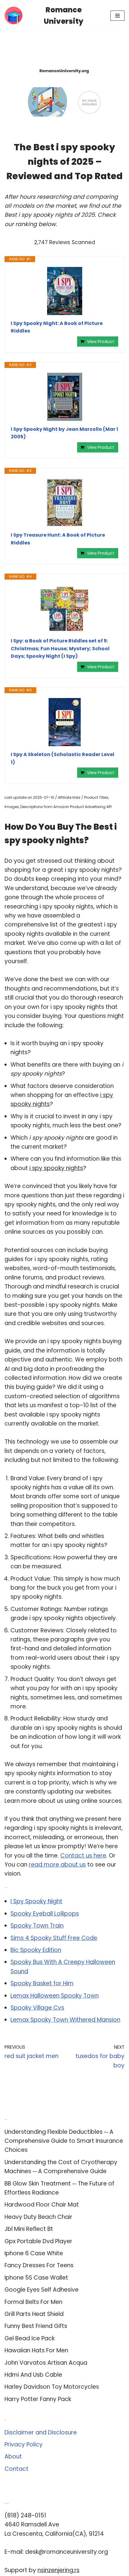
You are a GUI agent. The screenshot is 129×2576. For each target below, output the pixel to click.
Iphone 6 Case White (34, 2253)
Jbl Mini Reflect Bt (29, 2229)
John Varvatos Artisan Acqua (46, 2363)
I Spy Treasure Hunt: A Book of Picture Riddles (58, 539)
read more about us (57, 1865)
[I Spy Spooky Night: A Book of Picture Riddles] (64, 291)
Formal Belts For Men (33, 2302)
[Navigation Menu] (117, 16)
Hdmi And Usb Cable (33, 2375)
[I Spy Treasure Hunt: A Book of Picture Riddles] (64, 503)
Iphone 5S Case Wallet (36, 2278)
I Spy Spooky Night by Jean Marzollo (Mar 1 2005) (64, 433)
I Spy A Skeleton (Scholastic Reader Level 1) (63, 758)
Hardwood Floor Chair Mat (42, 2205)
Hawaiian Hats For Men (36, 2350)
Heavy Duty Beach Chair (38, 2217)
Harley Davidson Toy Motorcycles (52, 2387)
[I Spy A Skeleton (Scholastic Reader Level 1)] (64, 722)
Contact (16, 2469)
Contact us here (83, 1856)
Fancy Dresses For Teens (39, 2265)
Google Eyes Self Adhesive (42, 2290)
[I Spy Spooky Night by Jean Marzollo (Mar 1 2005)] (64, 397)
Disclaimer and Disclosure (41, 2432)
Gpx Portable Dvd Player (38, 2241)
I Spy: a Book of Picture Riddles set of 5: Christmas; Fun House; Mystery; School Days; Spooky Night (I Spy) (60, 648)
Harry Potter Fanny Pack (38, 2399)
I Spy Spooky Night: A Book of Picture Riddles (57, 327)
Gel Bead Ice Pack (30, 2338)
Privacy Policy (24, 2444)
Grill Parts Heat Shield (34, 2314)
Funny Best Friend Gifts (36, 2326)
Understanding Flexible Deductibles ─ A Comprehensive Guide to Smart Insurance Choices (64, 2141)
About (13, 2457)
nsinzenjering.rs (58, 2570)
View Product (101, 342)
